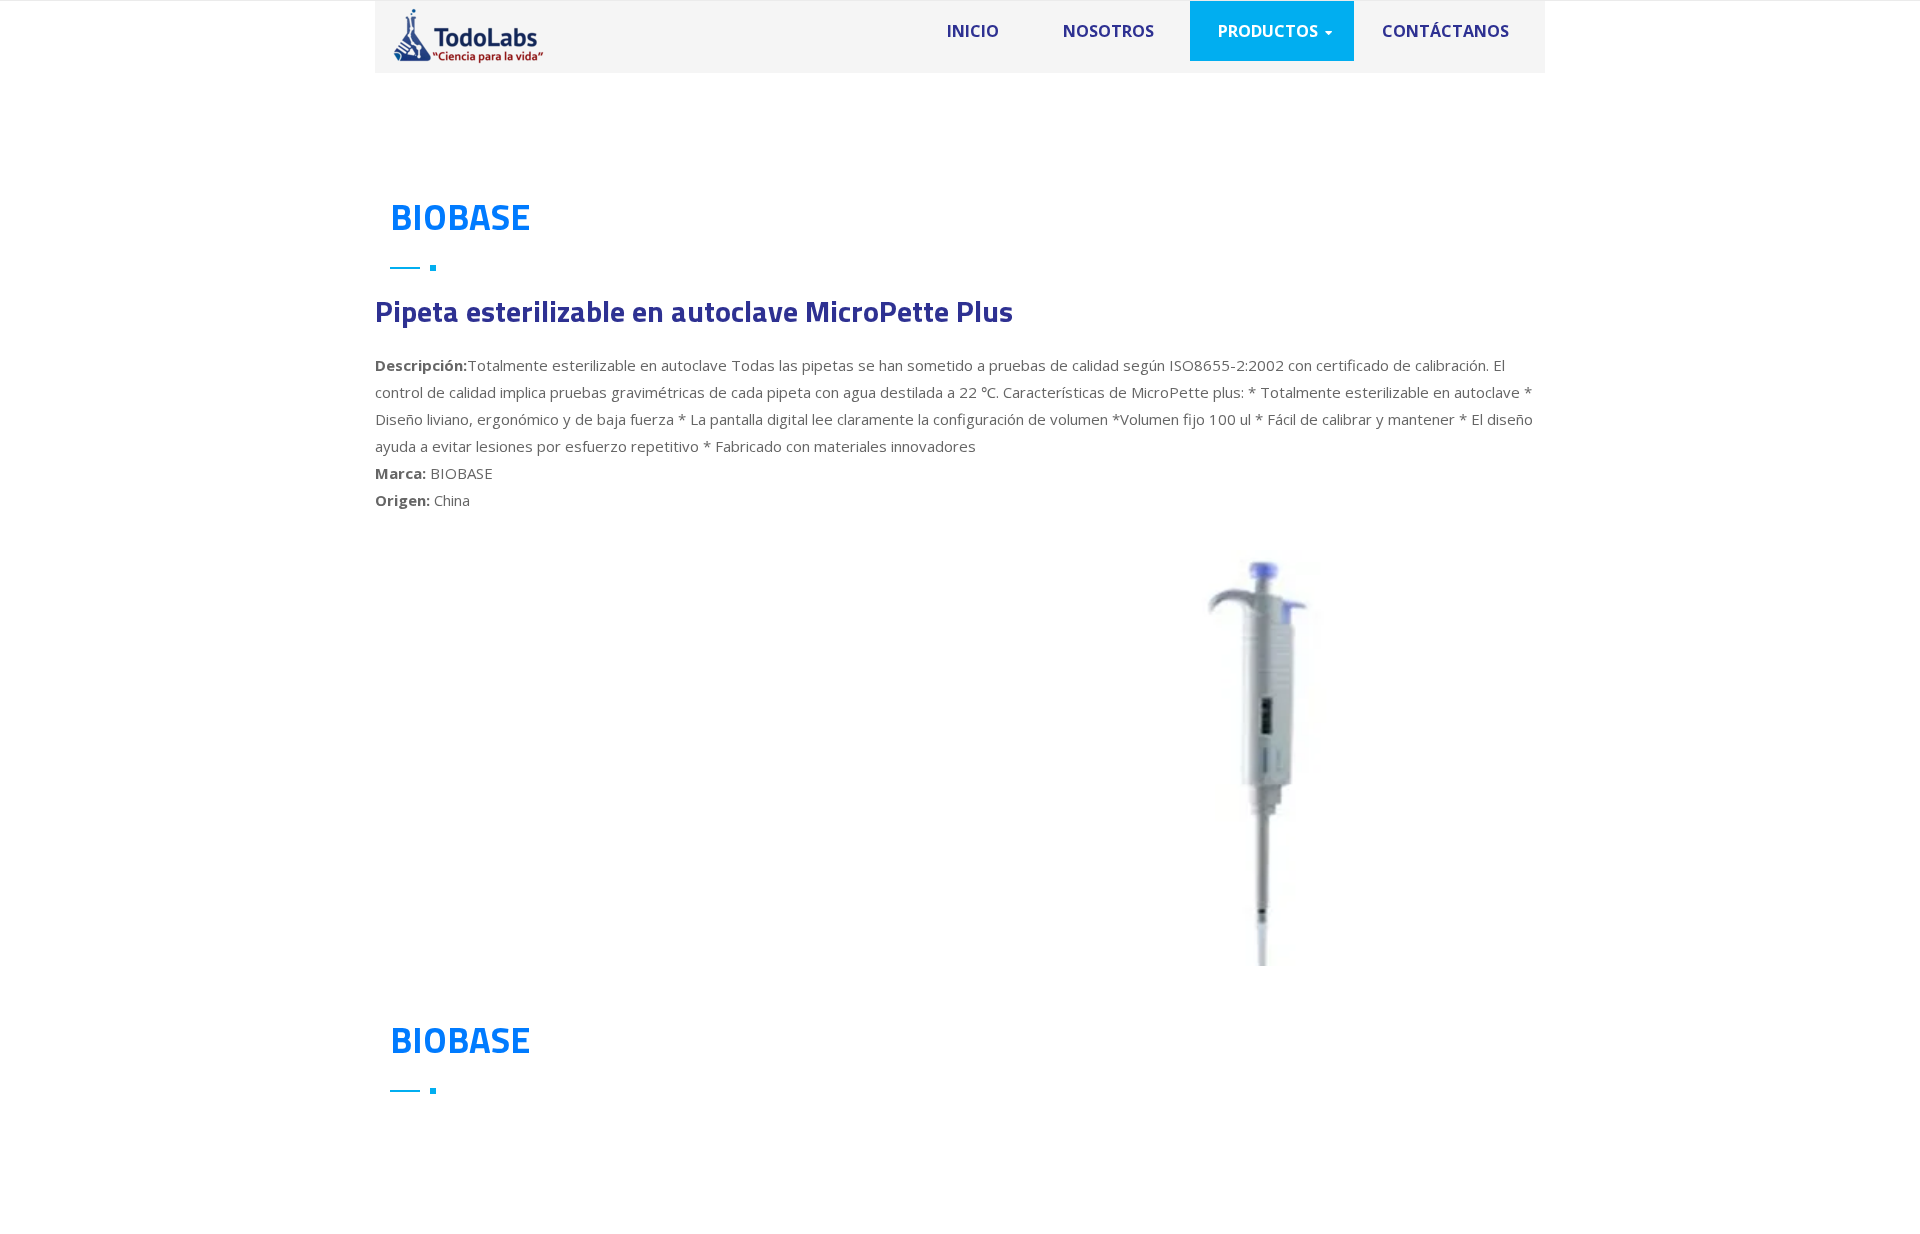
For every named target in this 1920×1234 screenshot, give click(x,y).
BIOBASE (460, 216)
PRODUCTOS (1268, 31)
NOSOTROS (1108, 31)
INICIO (973, 31)
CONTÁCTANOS (1445, 31)
